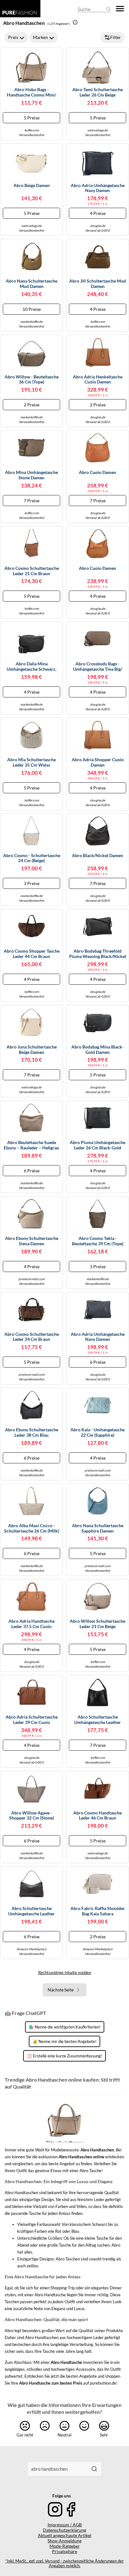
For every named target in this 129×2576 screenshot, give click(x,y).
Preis (13, 37)
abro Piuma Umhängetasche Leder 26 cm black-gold (98, 1145)
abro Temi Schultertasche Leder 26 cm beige (98, 92)
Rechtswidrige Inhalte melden (65, 1973)
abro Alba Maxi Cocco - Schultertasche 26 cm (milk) (32, 1528)
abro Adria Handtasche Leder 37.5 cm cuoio (31, 1624)
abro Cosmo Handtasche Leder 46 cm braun (98, 1816)
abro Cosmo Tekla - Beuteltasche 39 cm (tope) (98, 1241)
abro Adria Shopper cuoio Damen (98, 762)
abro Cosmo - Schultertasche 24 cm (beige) (32, 858)
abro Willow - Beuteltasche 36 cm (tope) (32, 380)
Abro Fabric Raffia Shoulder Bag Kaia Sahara (98, 1911)
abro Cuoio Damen (98, 472)
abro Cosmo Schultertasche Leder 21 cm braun (32, 571)
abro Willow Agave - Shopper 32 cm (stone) (31, 1816)
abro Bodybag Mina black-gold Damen (98, 1050)
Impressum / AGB (65, 2525)
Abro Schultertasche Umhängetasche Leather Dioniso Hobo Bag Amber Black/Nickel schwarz (98, 1720)
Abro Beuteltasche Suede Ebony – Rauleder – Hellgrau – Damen (31, 1145)
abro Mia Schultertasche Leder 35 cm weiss (31, 762)
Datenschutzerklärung (64, 2530)
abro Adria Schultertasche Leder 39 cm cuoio (32, 1720)
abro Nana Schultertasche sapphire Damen (98, 1528)
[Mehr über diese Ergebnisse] (75, 22)
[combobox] (58, 2469)
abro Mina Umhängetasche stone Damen (31, 475)
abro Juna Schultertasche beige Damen (32, 1050)
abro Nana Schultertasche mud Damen (32, 284)
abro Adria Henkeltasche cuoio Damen (98, 380)
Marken (40, 37)
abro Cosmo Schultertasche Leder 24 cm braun (32, 1337)
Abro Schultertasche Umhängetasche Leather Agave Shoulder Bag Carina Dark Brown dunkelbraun (32, 1911)
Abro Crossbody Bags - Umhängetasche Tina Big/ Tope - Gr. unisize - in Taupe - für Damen (98, 667)
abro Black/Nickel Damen (98, 856)
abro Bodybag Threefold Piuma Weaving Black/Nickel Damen (98, 954)
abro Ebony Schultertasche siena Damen (32, 1241)
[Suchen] (94, 2469)
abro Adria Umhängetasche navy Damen (98, 188)
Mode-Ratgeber (65, 2546)
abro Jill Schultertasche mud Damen (98, 284)
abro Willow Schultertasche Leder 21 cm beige (98, 1624)
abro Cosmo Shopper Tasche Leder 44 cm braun (32, 954)
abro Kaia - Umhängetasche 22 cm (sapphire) (98, 1432)
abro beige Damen (32, 185)
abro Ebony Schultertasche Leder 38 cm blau (32, 1432)
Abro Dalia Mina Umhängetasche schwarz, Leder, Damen (31, 667)
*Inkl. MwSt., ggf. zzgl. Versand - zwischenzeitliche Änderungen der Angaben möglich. (64, 2563)
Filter (116, 37)
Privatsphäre (64, 2551)
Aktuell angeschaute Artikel (65, 2535)
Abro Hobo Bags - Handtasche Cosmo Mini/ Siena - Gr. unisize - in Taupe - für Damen (32, 92)
